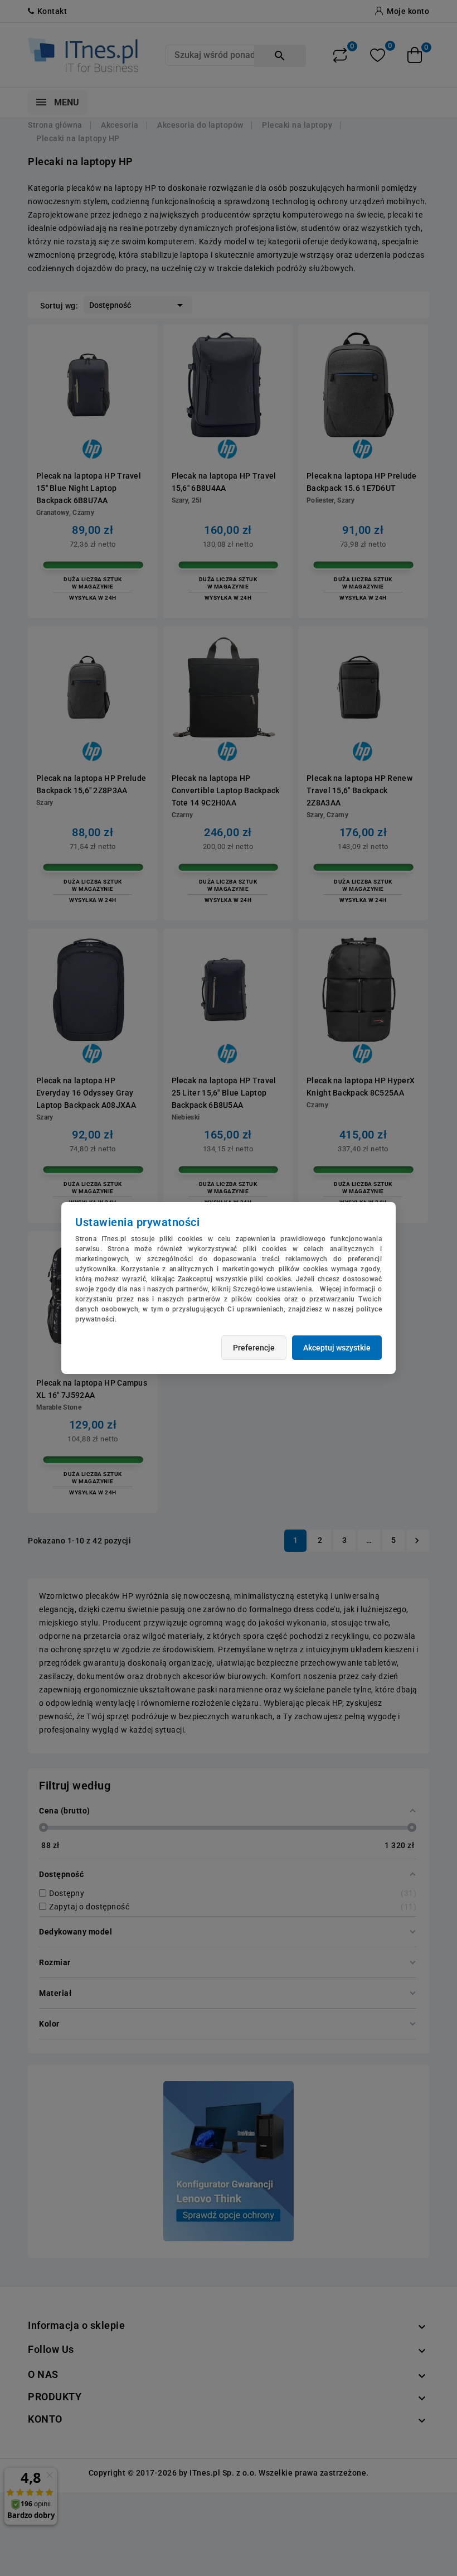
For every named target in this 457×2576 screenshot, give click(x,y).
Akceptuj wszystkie (337, 1348)
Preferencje (254, 1348)
